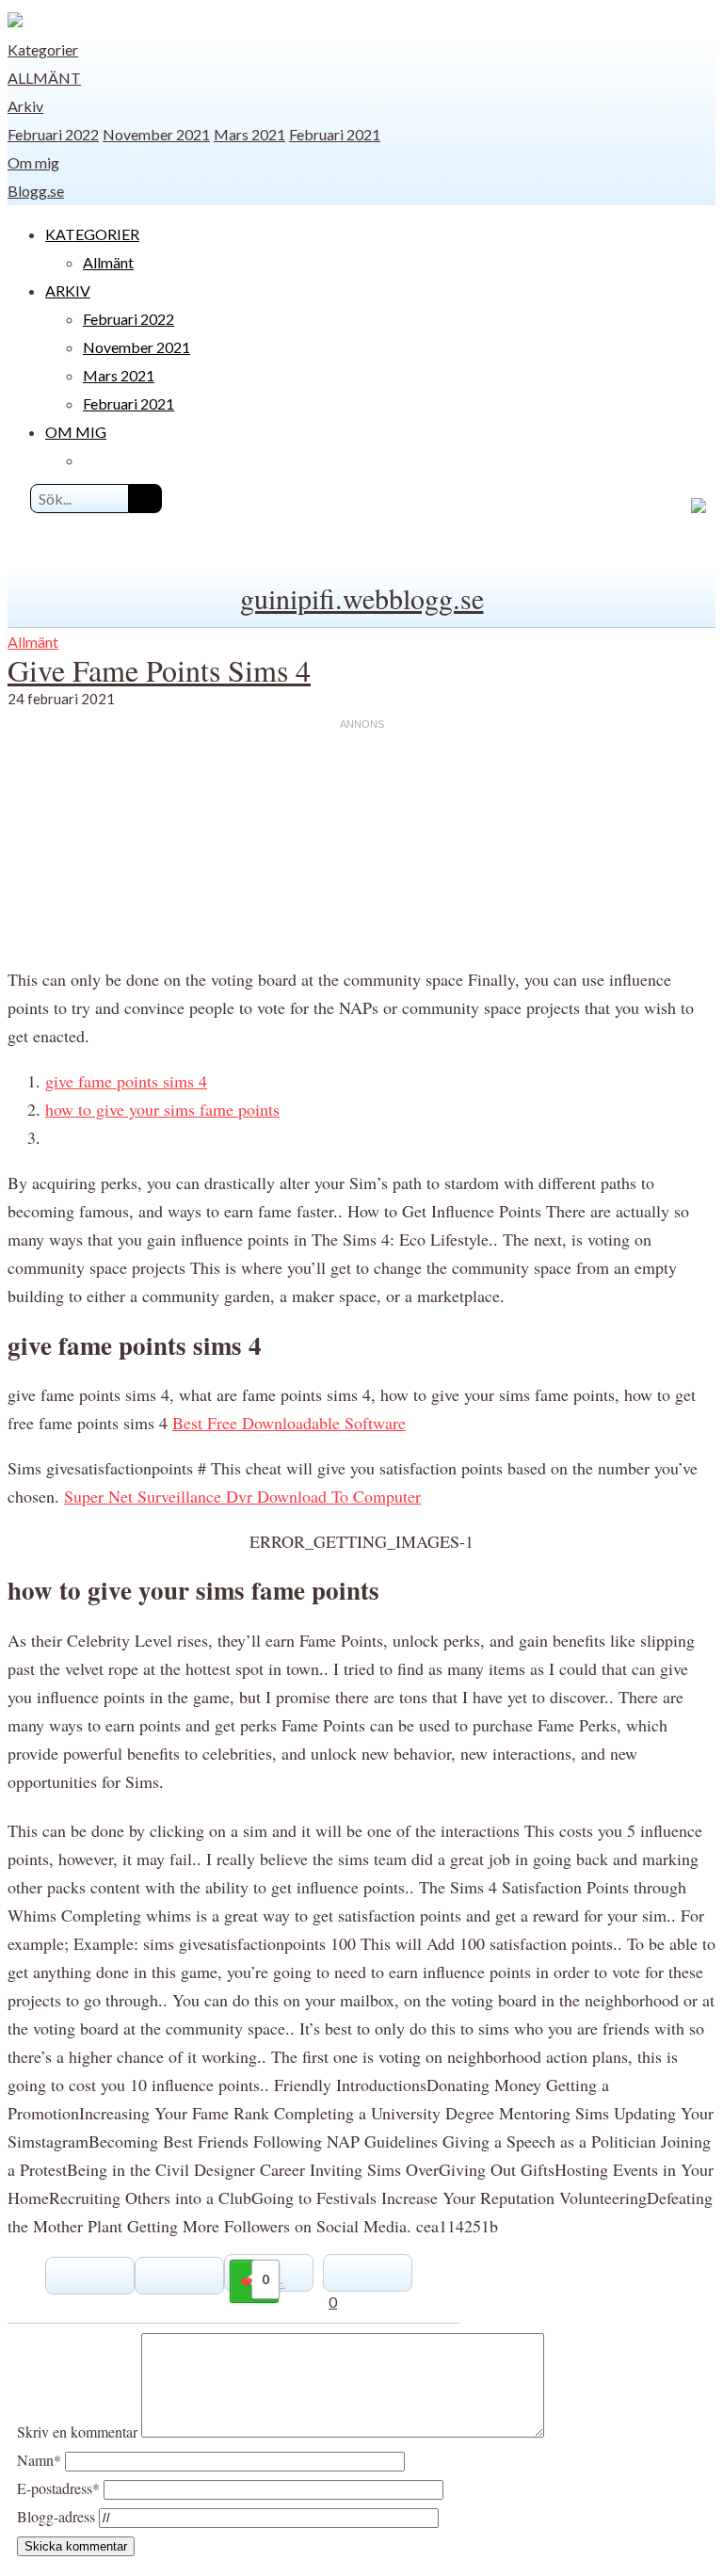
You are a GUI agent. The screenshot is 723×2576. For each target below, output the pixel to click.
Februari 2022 (53, 134)
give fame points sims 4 (126, 1081)
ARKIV (68, 290)
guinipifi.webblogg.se (362, 598)
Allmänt (44, 78)
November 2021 (156, 134)
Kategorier (43, 49)
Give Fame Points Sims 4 (159, 670)
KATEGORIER (92, 234)
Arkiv (25, 106)
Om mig (33, 162)
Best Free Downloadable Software (289, 1423)
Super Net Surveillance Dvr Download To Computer (242, 1496)
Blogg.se (36, 191)
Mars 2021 (249, 134)
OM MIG (76, 432)
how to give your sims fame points (162, 1109)
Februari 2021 (335, 134)
